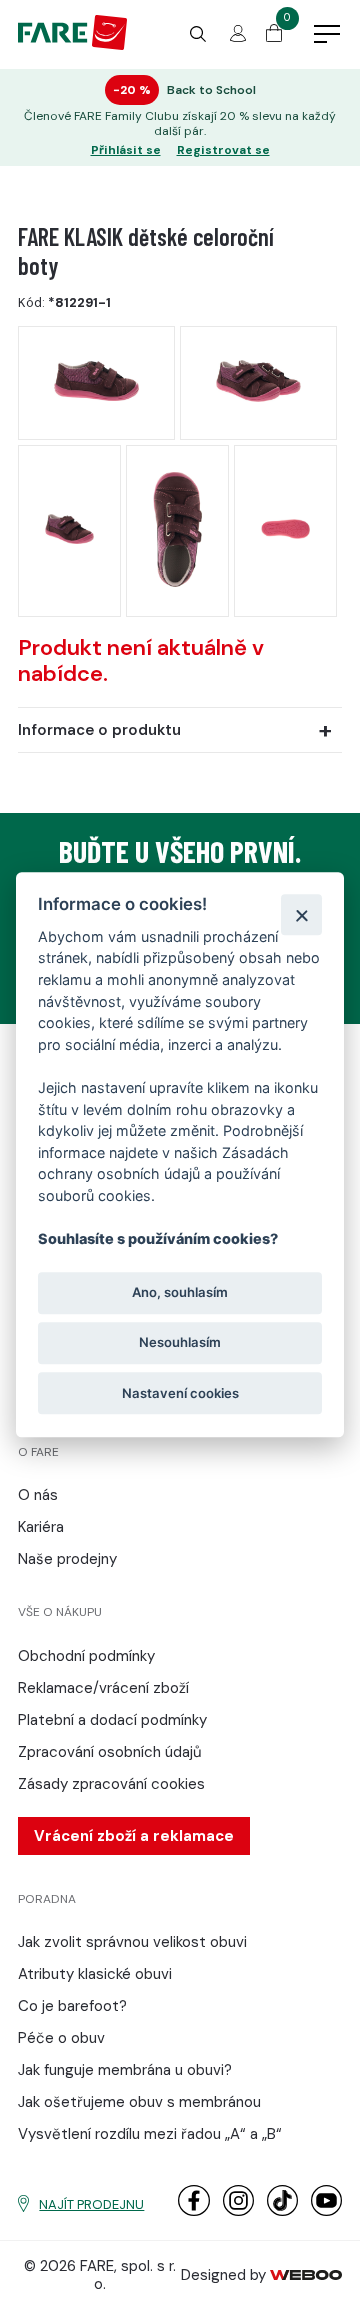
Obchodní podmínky (86, 1656)
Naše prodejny (67, 1559)
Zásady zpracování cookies (111, 1784)
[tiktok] (282, 2211)
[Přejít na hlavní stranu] (72, 45)
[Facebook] (193, 2211)
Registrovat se (223, 150)
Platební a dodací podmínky (112, 1720)
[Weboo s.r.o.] (306, 2275)
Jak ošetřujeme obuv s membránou (139, 2102)
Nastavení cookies (180, 1393)
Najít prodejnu (91, 2204)
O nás (38, 1495)
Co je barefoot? (72, 2006)
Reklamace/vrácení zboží (103, 1688)
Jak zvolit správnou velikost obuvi (132, 1942)
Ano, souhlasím (180, 1293)
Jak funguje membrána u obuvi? (125, 2070)
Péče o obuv (61, 2038)
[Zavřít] (301, 914)
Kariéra (41, 1527)
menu (327, 35)
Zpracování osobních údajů (110, 1752)
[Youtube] (326, 2211)
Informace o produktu (99, 730)
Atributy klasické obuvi (95, 1974)
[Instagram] (238, 2211)
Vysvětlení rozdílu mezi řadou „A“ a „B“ (150, 2134)
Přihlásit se (126, 150)
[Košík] (274, 37)
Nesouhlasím (180, 1343)
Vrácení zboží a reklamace (134, 1836)
